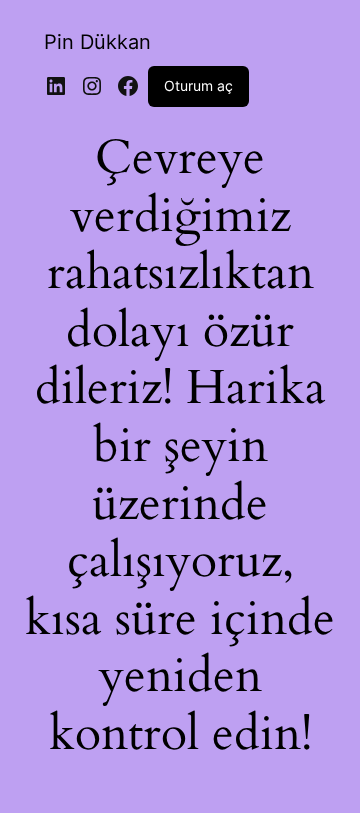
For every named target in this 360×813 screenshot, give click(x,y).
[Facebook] (128, 86)
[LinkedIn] (56, 86)
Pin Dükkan (97, 42)
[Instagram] (92, 86)
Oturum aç (198, 85)
